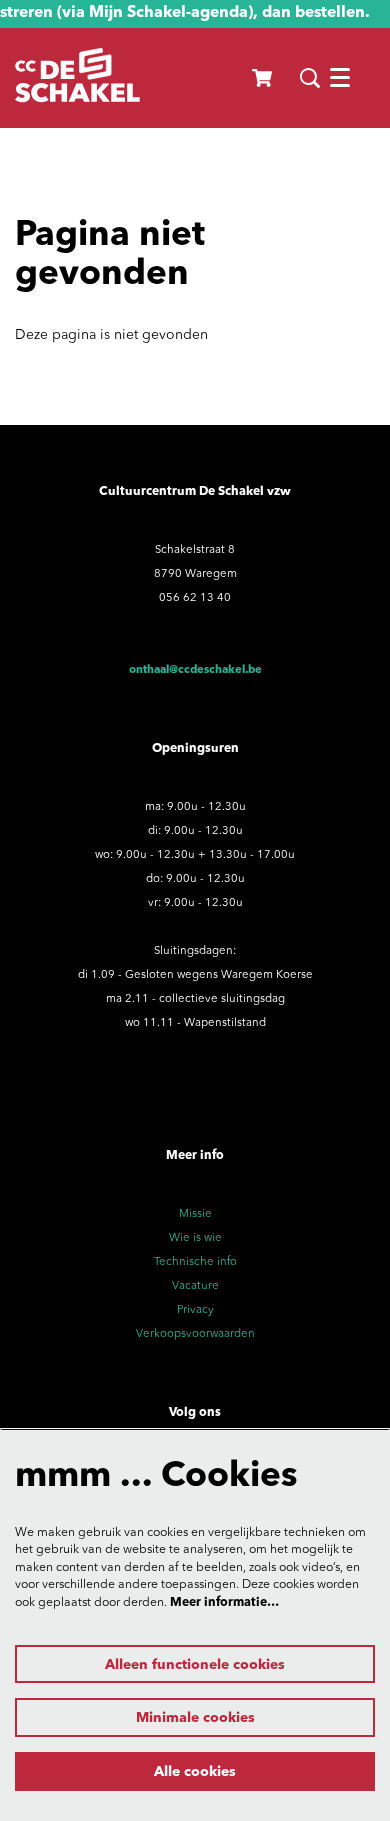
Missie (195, 1214)
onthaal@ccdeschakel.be (195, 670)
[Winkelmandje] (263, 78)
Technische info (195, 1262)
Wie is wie (195, 1238)
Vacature (195, 1286)
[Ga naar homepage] (77, 78)
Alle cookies (195, 1772)
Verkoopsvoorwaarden (195, 1334)
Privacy (195, 1310)
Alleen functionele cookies (195, 1665)
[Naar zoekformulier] (310, 78)
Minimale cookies (195, 1718)
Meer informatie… (224, 1603)
